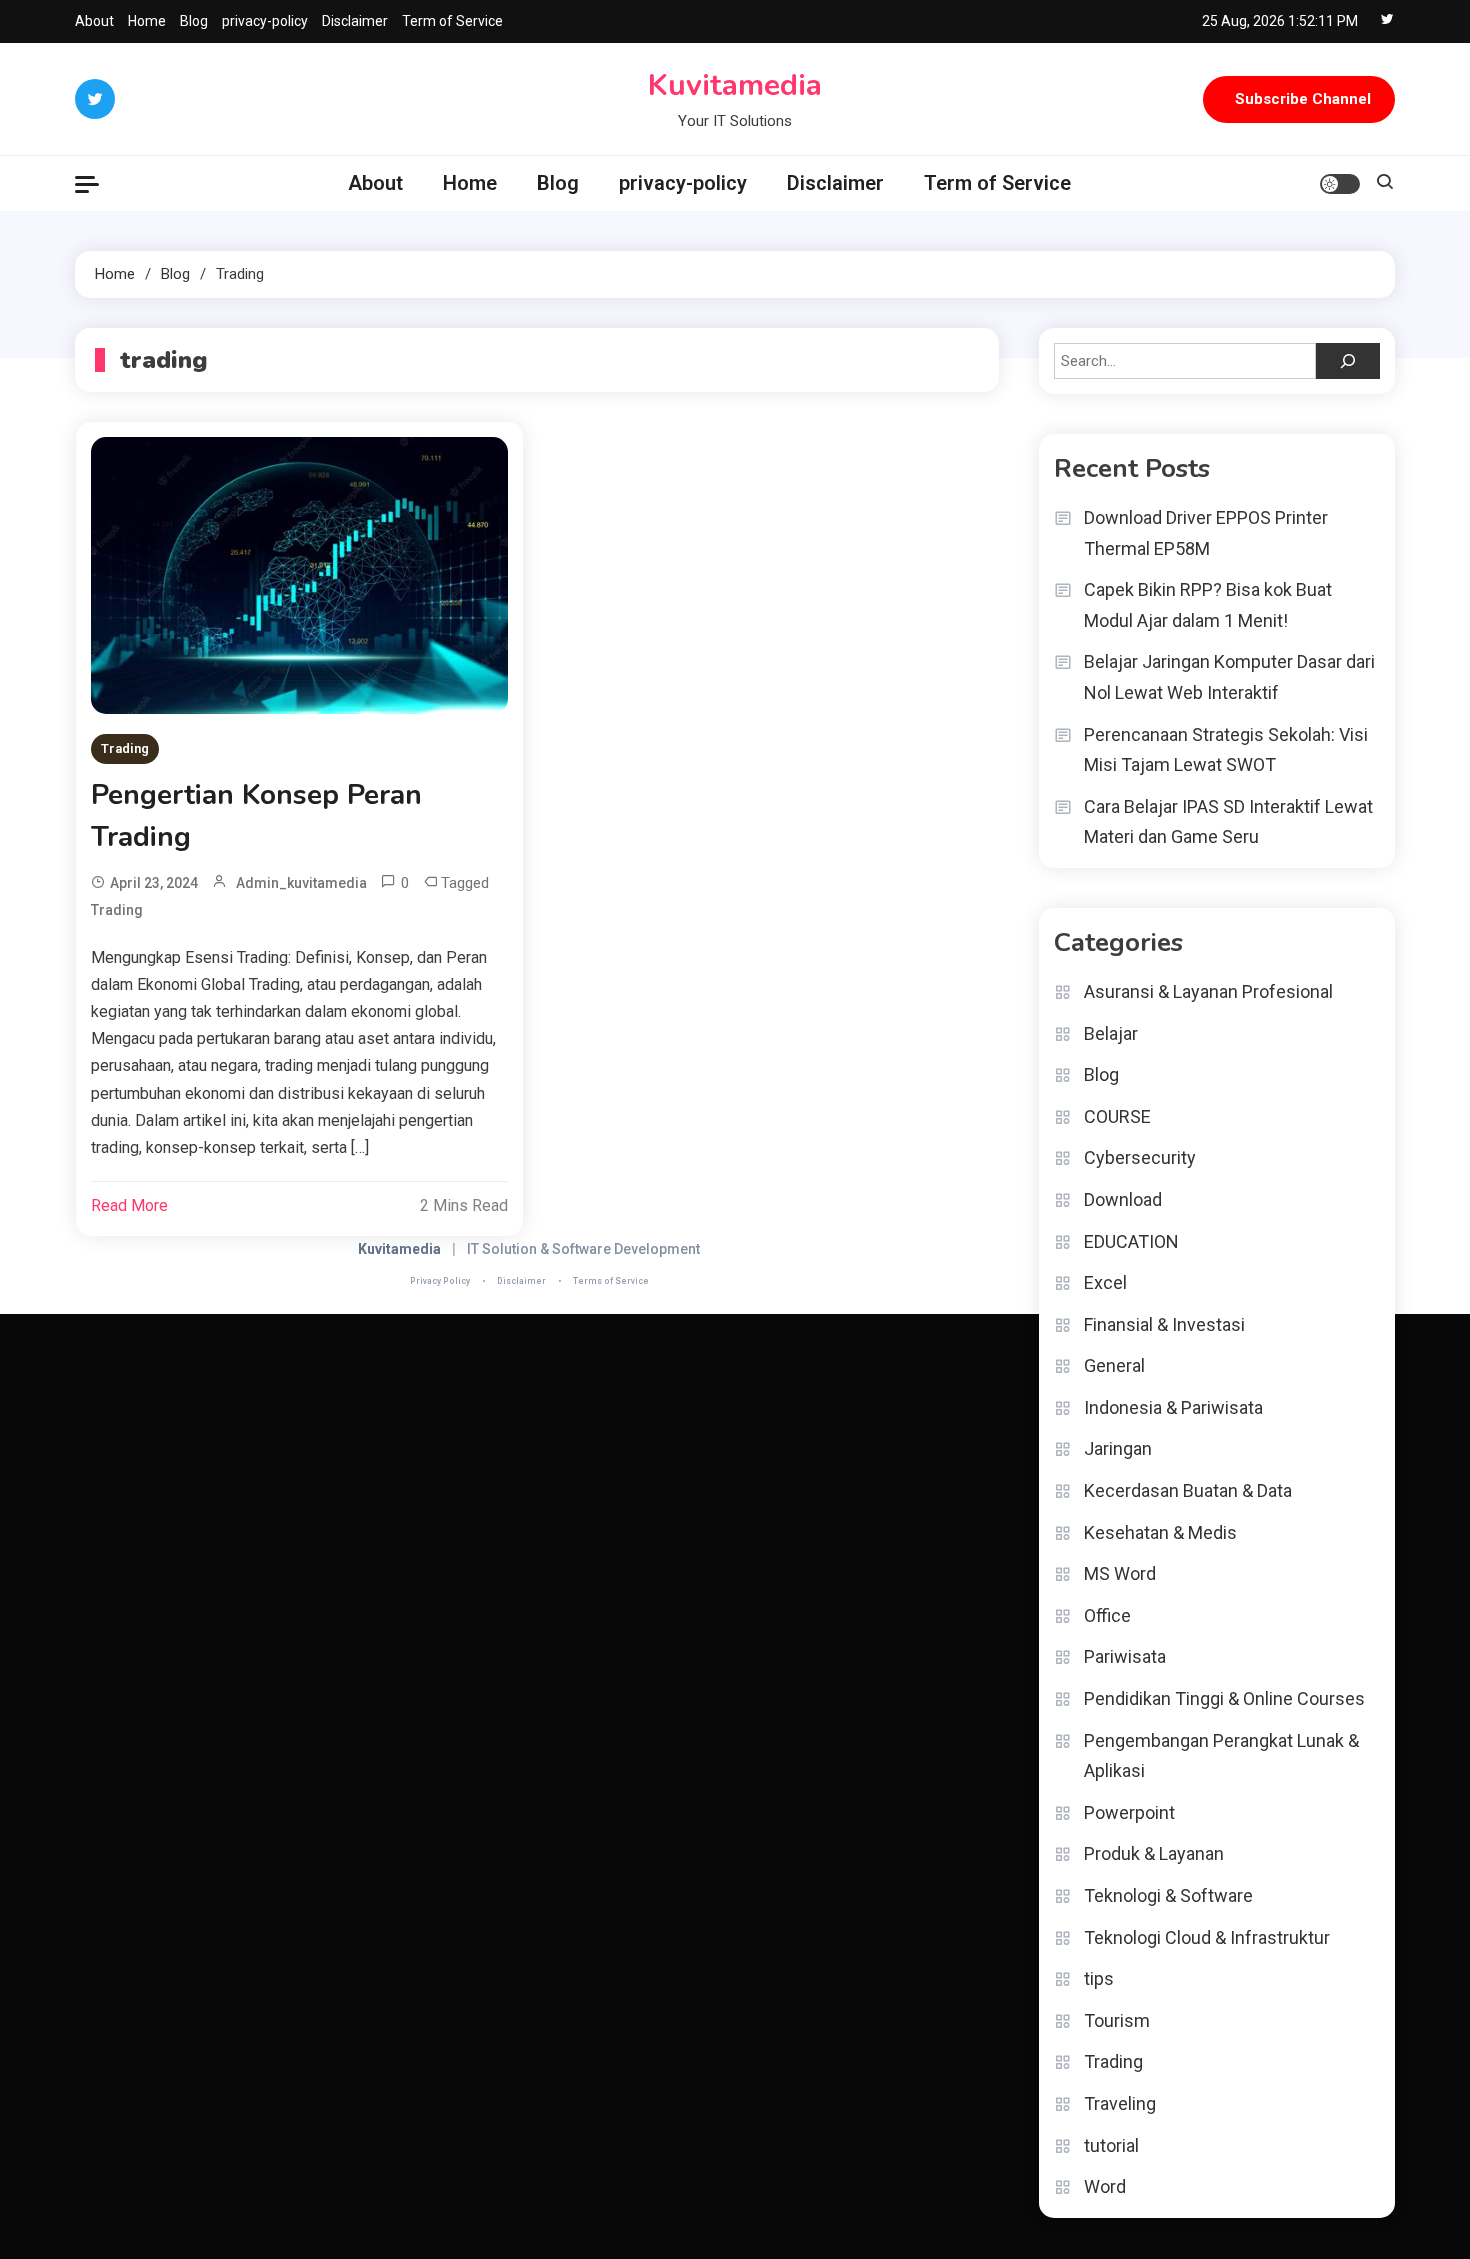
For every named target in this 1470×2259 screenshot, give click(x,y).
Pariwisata (1125, 1656)
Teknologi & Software (1168, 1895)
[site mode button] (1340, 184)
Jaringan (1118, 1448)
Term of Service (452, 21)
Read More (129, 1205)
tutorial (1111, 2145)
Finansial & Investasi (1164, 1324)
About (94, 21)
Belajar (1111, 1033)
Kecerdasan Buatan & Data (1188, 1490)
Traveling (1120, 2103)
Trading (125, 748)
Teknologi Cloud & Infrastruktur (1207, 1937)
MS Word (1120, 1573)
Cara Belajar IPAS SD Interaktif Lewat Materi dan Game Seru (1228, 822)
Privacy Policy (440, 1281)
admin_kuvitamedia (301, 883)
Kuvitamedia (735, 85)
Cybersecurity (1140, 1157)
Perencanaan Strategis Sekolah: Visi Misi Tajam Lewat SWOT (1226, 750)
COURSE (1117, 1116)
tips (1099, 1978)
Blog (194, 21)
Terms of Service (611, 1281)
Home (147, 21)
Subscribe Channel (1303, 99)
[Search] (1348, 361)
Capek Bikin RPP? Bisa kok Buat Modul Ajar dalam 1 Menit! (1208, 605)
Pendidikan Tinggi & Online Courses (1224, 1698)
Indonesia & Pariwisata (1173, 1407)
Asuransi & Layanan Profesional (1208, 991)
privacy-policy (265, 21)
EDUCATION (1131, 1241)
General (1114, 1365)
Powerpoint (1129, 1812)
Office (1107, 1615)
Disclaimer (355, 21)
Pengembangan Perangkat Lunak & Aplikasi (1221, 1756)
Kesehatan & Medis (1160, 1532)
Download (1123, 1199)
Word (1105, 2186)
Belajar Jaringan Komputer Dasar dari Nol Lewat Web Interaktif (1229, 677)
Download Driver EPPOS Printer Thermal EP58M (1206, 533)
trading (117, 910)
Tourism (1117, 2020)
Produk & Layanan (1154, 1853)
